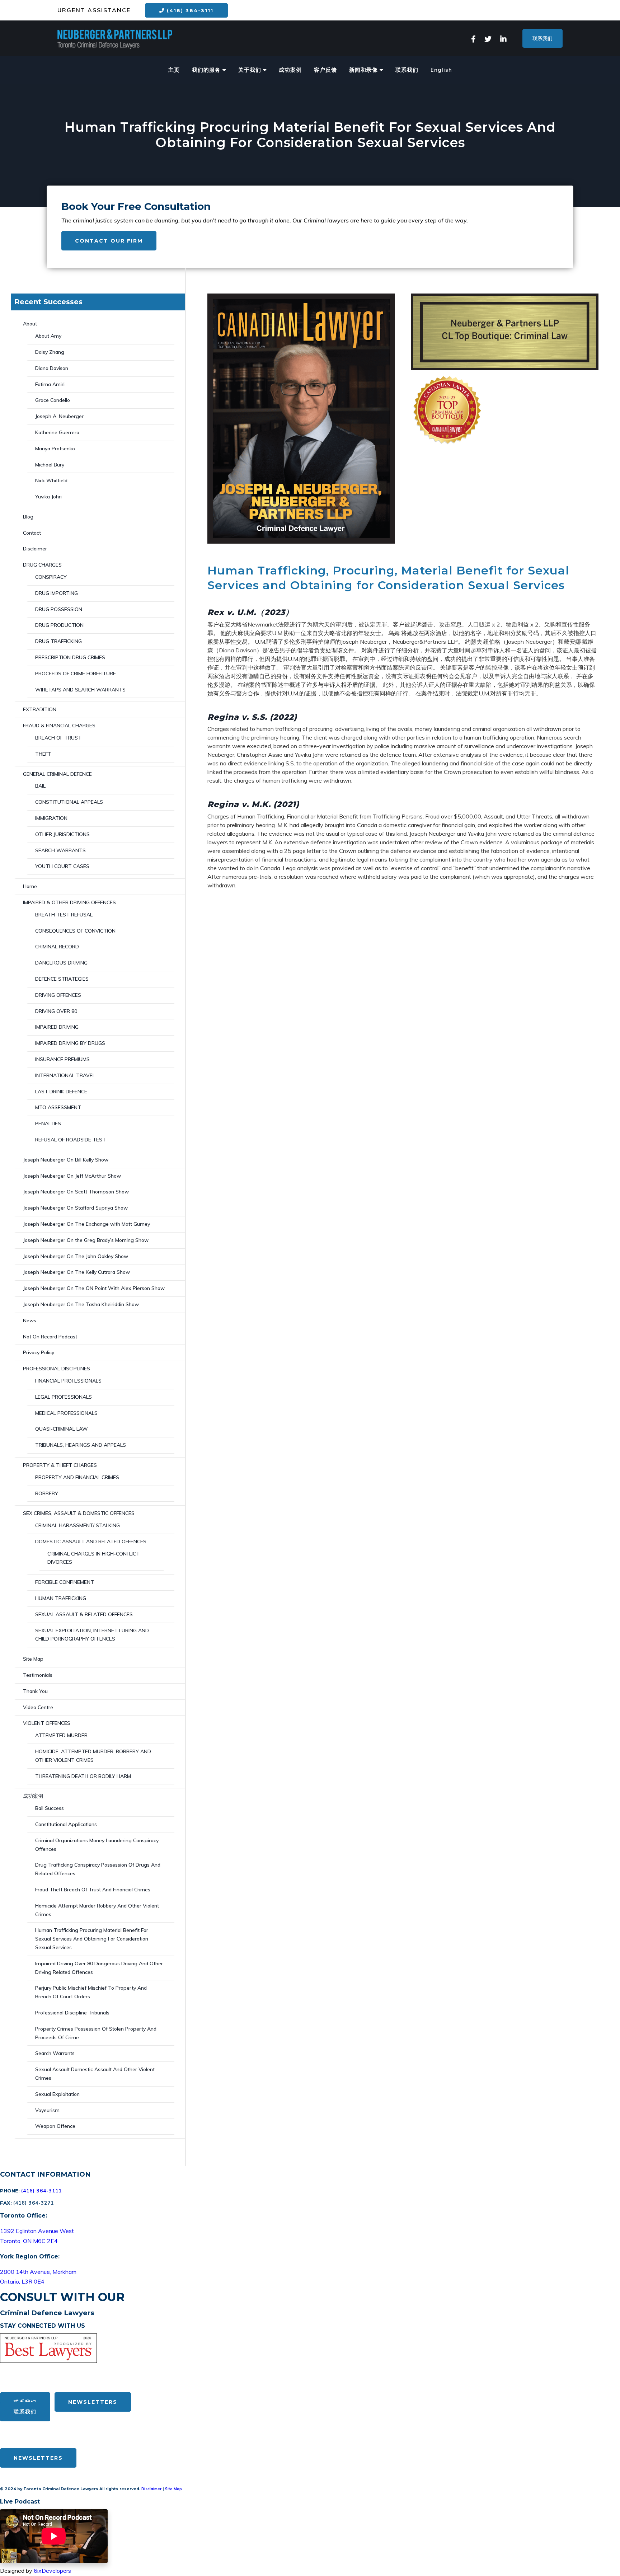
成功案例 (290, 70)
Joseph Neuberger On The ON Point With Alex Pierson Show (94, 1288)
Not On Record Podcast (50, 1337)
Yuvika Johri (48, 497)
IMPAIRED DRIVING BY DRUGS (70, 1043)
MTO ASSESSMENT (58, 1107)
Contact (32, 533)
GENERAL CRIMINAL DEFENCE (57, 774)
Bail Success (50, 1808)
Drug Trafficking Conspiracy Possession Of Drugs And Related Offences (98, 1869)
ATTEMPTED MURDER (61, 1735)
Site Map (33, 1659)
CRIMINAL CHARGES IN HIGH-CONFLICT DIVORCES (93, 1558)
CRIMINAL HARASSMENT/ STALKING (77, 1525)
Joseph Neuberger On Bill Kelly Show (66, 1160)
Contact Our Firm (109, 241)
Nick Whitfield (51, 480)
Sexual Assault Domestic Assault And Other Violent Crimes (95, 2074)
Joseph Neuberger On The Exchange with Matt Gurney (86, 1224)
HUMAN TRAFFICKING (61, 1598)
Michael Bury (50, 465)
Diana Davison (52, 368)
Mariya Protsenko (55, 449)
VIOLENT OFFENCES (47, 1723)
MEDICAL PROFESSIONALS (66, 1413)
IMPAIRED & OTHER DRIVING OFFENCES (69, 902)
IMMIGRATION (51, 818)
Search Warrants (55, 2053)
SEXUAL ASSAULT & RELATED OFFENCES (84, 1614)
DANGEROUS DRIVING (61, 963)
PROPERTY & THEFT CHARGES (60, 1465)
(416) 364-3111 (189, 10)
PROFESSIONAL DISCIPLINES (57, 1369)
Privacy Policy (39, 1352)
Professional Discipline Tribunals (72, 2013)
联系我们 (542, 38)
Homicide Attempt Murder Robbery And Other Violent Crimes (97, 1910)
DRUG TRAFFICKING (58, 641)
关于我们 (251, 70)
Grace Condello (53, 400)
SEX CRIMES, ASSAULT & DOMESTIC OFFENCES (79, 1513)
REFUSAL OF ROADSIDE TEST (71, 1140)
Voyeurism (47, 2110)
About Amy (48, 336)
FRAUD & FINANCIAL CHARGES (59, 726)
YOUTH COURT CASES (62, 866)
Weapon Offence (55, 2126)
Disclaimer (35, 549)
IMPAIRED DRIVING (57, 1027)
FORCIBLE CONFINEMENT (65, 1582)
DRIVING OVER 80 (56, 1011)
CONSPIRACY (51, 577)
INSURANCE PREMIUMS (62, 1059)
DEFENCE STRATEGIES (62, 979)
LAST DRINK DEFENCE (61, 1092)
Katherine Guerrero (57, 432)
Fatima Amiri (50, 384)
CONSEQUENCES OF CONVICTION (75, 931)
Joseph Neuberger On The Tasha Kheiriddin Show (81, 1304)
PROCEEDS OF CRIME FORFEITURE (76, 674)
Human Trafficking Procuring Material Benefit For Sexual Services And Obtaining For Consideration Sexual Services (92, 1939)
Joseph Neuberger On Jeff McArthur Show (72, 1176)
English (441, 70)
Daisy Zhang (50, 352)
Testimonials (38, 1675)
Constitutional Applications (66, 1824)
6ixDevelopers (52, 2571)
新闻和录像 (364, 70)
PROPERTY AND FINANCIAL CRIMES (77, 1477)
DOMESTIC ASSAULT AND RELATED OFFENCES (91, 1542)
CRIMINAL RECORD (57, 947)
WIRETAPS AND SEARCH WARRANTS (80, 690)
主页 (174, 70)
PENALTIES (48, 1123)
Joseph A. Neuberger (59, 416)
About (30, 324)
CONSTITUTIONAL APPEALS (69, 802)
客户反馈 (325, 70)
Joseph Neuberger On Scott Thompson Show (76, 1192)
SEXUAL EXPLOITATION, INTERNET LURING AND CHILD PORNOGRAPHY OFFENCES (92, 1635)
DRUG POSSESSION (59, 609)
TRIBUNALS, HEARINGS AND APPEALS (81, 1445)
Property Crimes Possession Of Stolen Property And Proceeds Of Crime (96, 2033)
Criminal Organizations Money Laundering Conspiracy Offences (97, 1845)
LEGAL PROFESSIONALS (64, 1397)
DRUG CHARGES (42, 565)
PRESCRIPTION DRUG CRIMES (70, 657)
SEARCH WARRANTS (60, 850)
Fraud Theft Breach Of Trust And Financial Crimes (93, 1890)
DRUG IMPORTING (57, 593)
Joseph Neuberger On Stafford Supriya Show (75, 1208)
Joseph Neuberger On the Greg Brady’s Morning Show (86, 1240)
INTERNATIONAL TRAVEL (65, 1075)
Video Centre (38, 1707)
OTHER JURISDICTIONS (62, 834)
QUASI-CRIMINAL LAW (62, 1429)
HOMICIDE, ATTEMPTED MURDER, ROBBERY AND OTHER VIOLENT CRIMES (93, 1756)
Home (30, 886)
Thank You (35, 1691)
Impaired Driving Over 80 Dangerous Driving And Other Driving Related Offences (99, 1968)
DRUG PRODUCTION (59, 625)
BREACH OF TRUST (58, 738)
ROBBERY (47, 1493)
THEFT (43, 754)
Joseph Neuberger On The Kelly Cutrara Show (76, 1272)
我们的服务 (207, 70)
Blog (28, 517)
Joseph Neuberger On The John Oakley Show (76, 1256)
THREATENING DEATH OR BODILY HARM (83, 1776)
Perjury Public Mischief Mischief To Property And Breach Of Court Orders (91, 1992)
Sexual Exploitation (57, 2094)
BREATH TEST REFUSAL (64, 915)
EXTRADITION (40, 709)
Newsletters (93, 2402)
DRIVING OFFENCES (58, 995)
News (30, 1320)
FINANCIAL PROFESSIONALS (68, 1381)
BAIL (40, 786)
